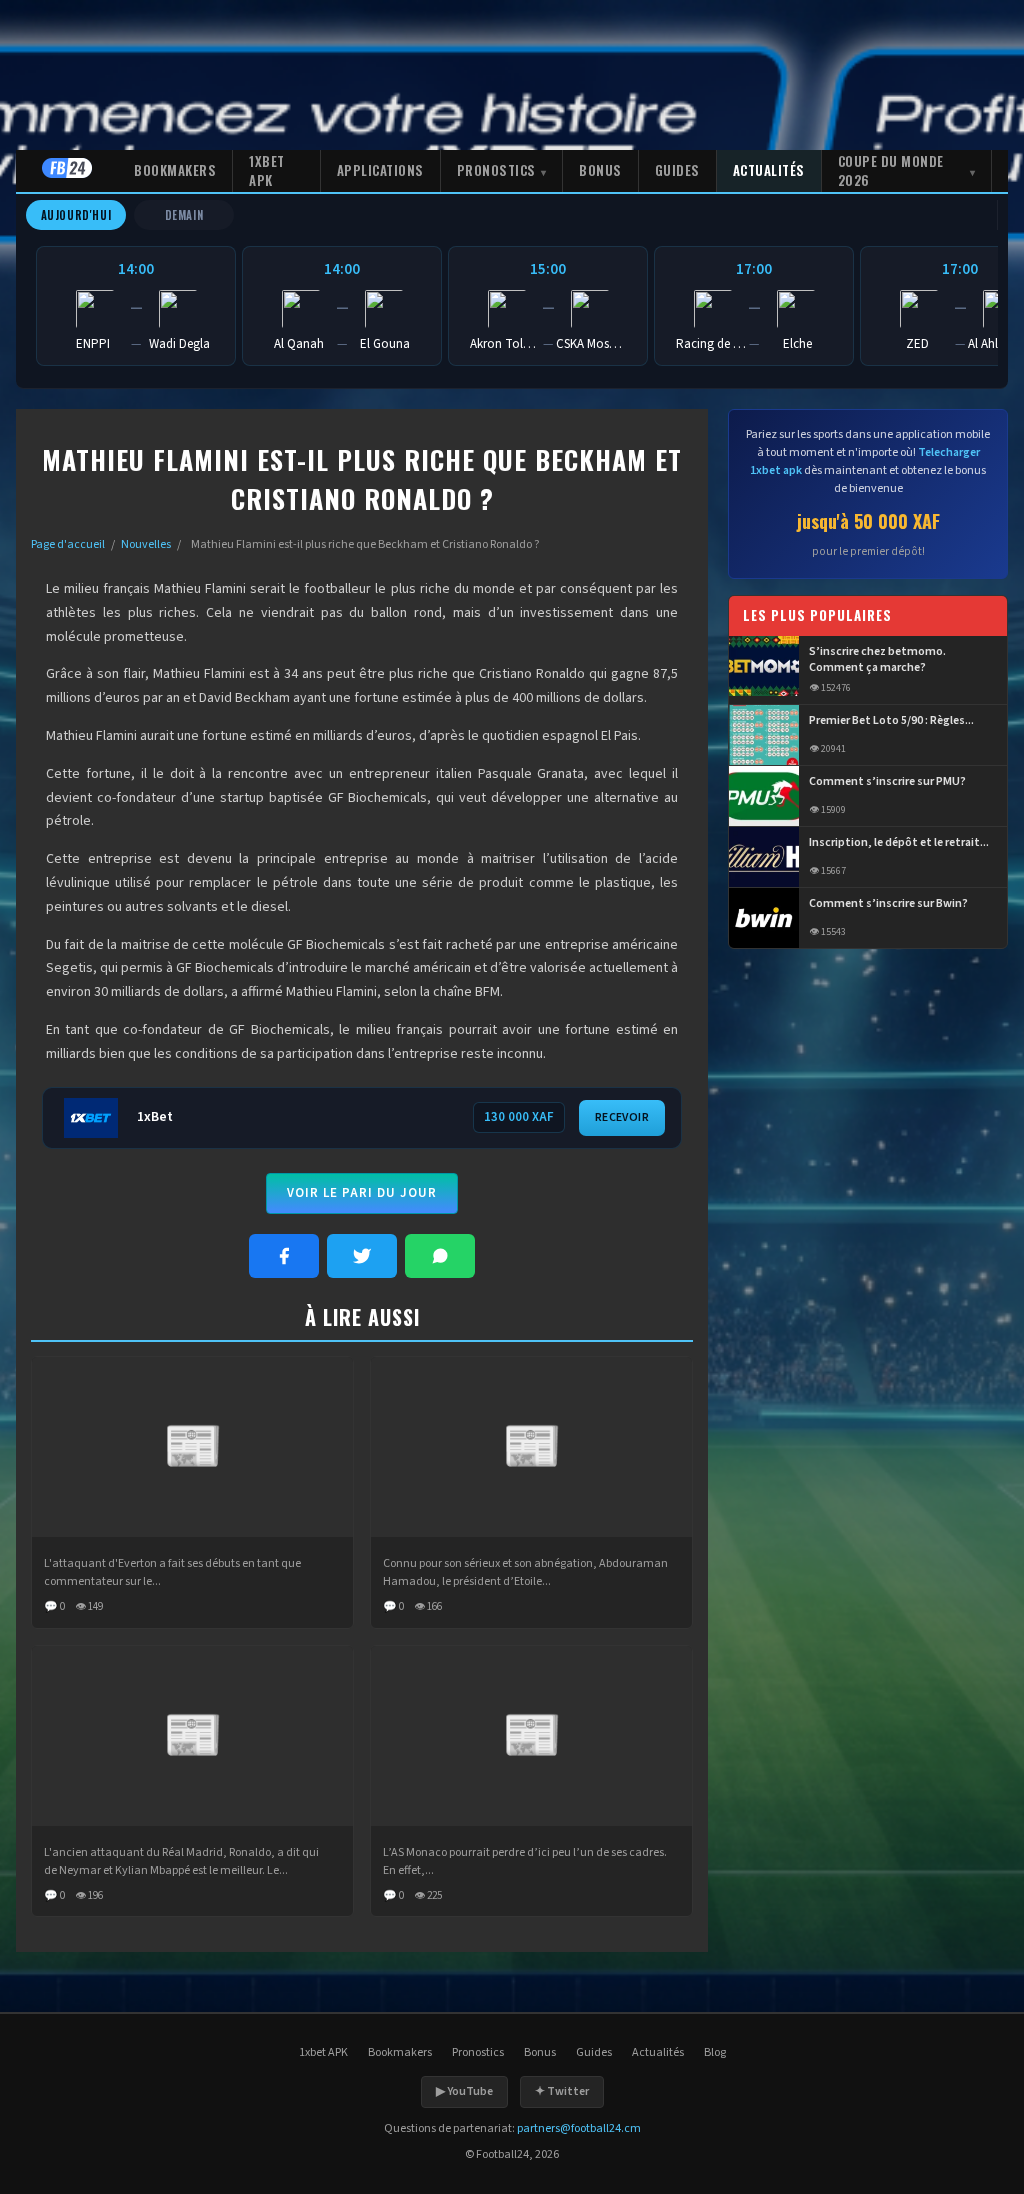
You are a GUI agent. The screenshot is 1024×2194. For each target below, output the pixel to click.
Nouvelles (146, 544)
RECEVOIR (622, 1117)
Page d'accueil (68, 544)
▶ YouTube (464, 2091)
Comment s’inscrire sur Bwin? (888, 904)
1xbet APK (267, 171)
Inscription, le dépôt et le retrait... (899, 843)
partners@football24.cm (579, 2128)
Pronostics (496, 170)
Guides (677, 170)
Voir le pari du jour (362, 1193)
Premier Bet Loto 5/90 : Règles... (891, 721)
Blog (715, 2052)
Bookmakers (175, 170)
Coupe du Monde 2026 (891, 171)
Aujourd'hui (76, 215)
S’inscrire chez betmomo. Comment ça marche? (877, 660)
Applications (380, 170)
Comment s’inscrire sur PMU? (887, 782)
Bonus (600, 170)
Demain (184, 215)
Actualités (769, 170)
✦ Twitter (562, 2091)
